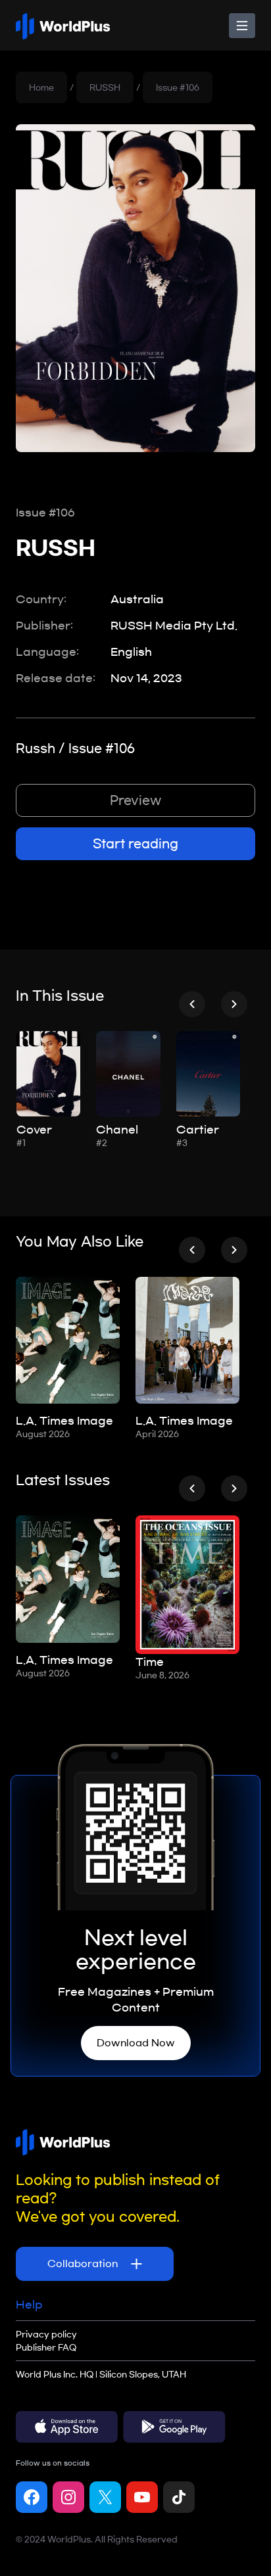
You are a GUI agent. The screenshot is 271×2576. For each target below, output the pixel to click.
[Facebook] (32, 2497)
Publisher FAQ (46, 2347)
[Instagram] (68, 2497)
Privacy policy (46, 2334)
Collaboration (84, 2264)
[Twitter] (105, 2497)
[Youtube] (142, 2497)
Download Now (136, 2043)
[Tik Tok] (179, 2497)
